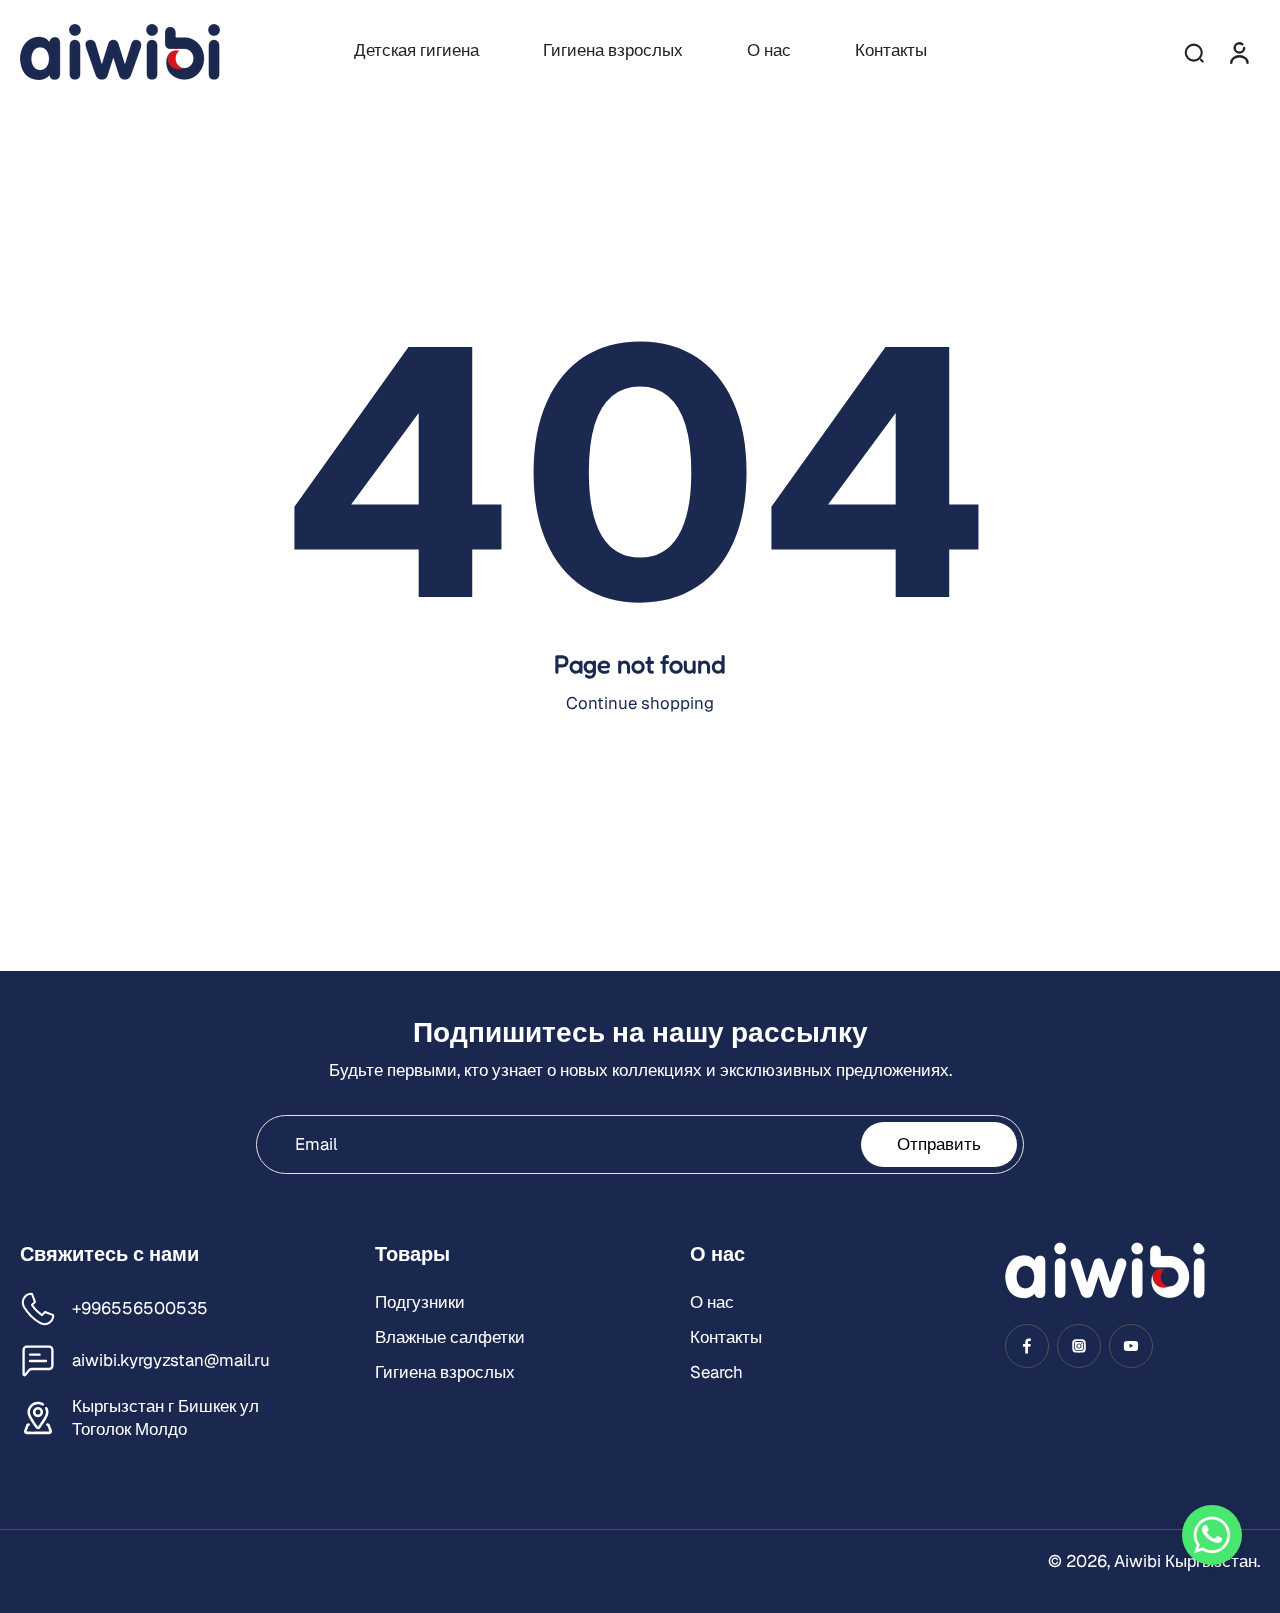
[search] (1194, 52)
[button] (1212, 1535)
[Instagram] (1079, 1346)
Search (716, 1372)
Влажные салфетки (450, 1337)
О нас (769, 50)
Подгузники (420, 1302)
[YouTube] (1131, 1346)
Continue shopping (640, 703)
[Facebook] (1027, 1346)
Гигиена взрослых (613, 50)
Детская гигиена (416, 50)
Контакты (891, 50)
